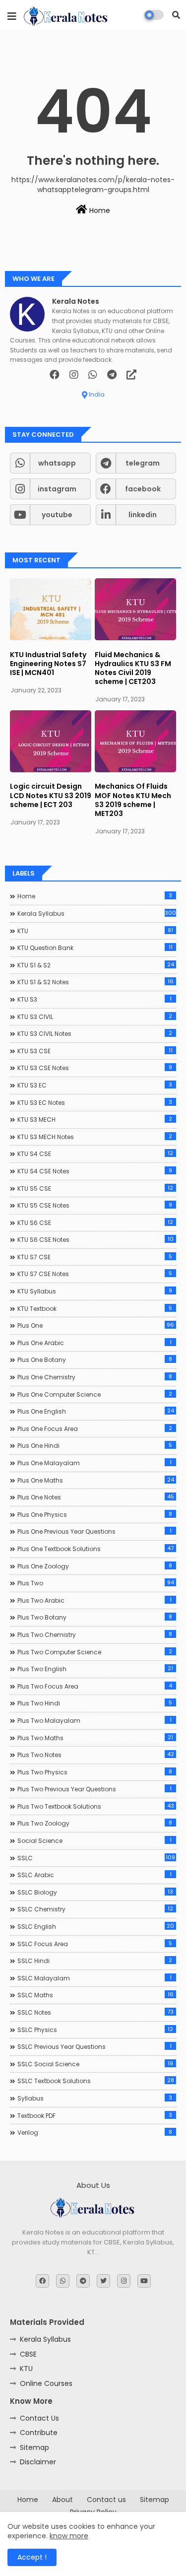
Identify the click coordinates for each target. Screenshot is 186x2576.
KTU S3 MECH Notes (95, 1137)
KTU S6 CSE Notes (95, 1239)
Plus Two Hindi (95, 1703)
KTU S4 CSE (95, 1153)
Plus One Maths (96, 1480)
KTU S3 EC (95, 1085)
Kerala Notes (76, 302)
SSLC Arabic (94, 1875)
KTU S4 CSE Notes (95, 1171)
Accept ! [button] (32, 2557)
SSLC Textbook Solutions (96, 2081)
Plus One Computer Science (95, 1394)
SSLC (96, 1858)
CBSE (28, 2354)
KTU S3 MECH (95, 1119)
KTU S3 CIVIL (95, 1017)
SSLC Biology (95, 1892)
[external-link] (131, 375)
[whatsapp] (93, 375)
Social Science (94, 1840)
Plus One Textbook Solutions (95, 1549)
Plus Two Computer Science (95, 1652)
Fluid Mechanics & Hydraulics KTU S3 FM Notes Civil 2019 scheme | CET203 (133, 668)
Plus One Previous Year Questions (94, 1531)
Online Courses (46, 2383)
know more (69, 2536)
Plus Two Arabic (94, 1600)
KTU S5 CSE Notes (95, 1205)
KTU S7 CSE (95, 1257)
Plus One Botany (95, 1359)
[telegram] (112, 375)
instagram (57, 489)
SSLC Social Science (95, 2064)
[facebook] (55, 375)
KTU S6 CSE (95, 1222)
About (62, 2500)
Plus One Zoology (95, 1566)
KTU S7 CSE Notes (95, 1274)
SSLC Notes (95, 2012)
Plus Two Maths (95, 1738)
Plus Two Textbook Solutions (96, 1806)
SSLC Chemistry (95, 1909)
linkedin (143, 515)
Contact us (106, 2500)
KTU (95, 931)
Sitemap (34, 2447)
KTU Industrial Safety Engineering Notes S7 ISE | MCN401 (48, 664)
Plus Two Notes (96, 1755)
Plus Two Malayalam (94, 1720)
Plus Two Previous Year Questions (94, 1789)
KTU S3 (94, 999)
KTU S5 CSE (95, 1188)
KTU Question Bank (95, 948)
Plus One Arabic (94, 1343)
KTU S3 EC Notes (95, 1102)
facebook (143, 489)
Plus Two (96, 1583)
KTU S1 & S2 (96, 965)
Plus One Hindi (95, 1445)
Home (99, 210)
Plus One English (96, 1411)
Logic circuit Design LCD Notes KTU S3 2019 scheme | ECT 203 (51, 795)
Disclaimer (38, 2462)
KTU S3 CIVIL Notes (95, 1033)
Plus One (96, 1325)
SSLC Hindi (95, 1961)
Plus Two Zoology (95, 1823)
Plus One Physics (95, 1514)
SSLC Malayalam (94, 1978)
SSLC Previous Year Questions (94, 2046)
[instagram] (74, 375)
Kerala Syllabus (97, 913)
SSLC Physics (95, 2030)
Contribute (39, 2433)
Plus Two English (95, 1669)
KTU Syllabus (95, 1291)
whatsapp (57, 463)
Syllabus (95, 2098)
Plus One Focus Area (95, 1428)
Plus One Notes (96, 1497)
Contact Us (39, 2418)
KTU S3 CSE (95, 1051)
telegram (143, 463)
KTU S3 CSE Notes (95, 1068)
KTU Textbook (95, 1308)
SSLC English (96, 1926)
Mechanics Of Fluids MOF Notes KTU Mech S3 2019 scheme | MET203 (133, 800)
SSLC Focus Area (95, 1944)
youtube (57, 515)
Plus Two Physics (95, 1772)
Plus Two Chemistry (95, 1634)
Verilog (95, 2132)
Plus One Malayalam (94, 1463)
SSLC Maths (95, 1995)
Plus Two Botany (95, 1617)
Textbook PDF (95, 2115)
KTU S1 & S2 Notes (95, 982)
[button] (176, 15)
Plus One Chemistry (95, 1377)
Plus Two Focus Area (95, 1686)
